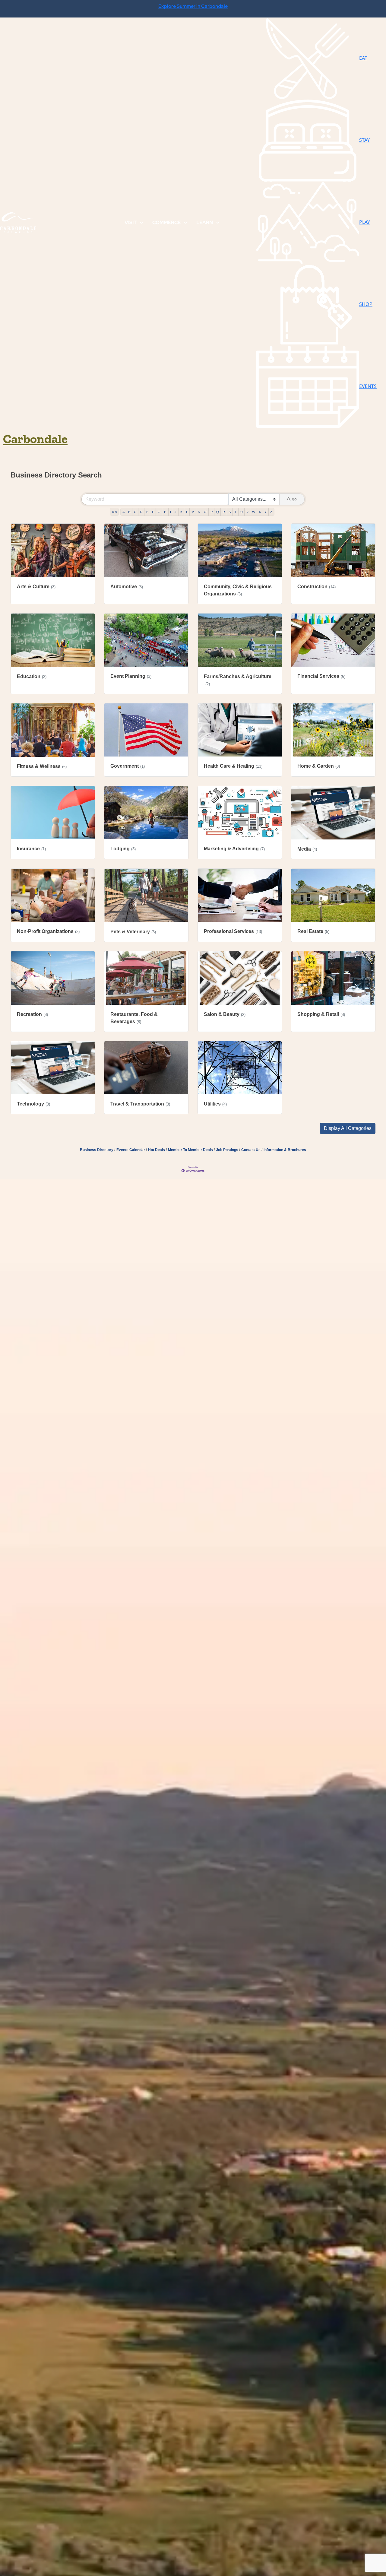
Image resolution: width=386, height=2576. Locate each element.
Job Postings (227, 1150)
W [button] (254, 512)
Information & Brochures (285, 1150)
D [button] (141, 512)
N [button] (199, 512)
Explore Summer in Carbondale (193, 6)
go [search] (294, 499)
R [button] (224, 512)
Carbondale (35, 439)
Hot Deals (157, 1150)
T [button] (235, 512)
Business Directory (97, 1150)
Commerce (166, 222)
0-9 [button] (115, 512)
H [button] (165, 512)
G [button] (159, 512)
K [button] (181, 512)
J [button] (176, 512)
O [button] (205, 512)
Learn (205, 222)
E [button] (147, 512)
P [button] (212, 512)
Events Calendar (131, 1150)
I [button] (171, 512)
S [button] (230, 512)
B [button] (129, 512)
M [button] (193, 512)
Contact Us (251, 1150)
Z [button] (271, 512)
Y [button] (266, 512)
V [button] (247, 512)
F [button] (153, 512)
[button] (348, 1128)
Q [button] (218, 512)
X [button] (260, 512)
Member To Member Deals (190, 1150)
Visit (131, 222)
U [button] (242, 512)
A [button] (123, 512)
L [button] (187, 512)
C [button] (135, 512)
